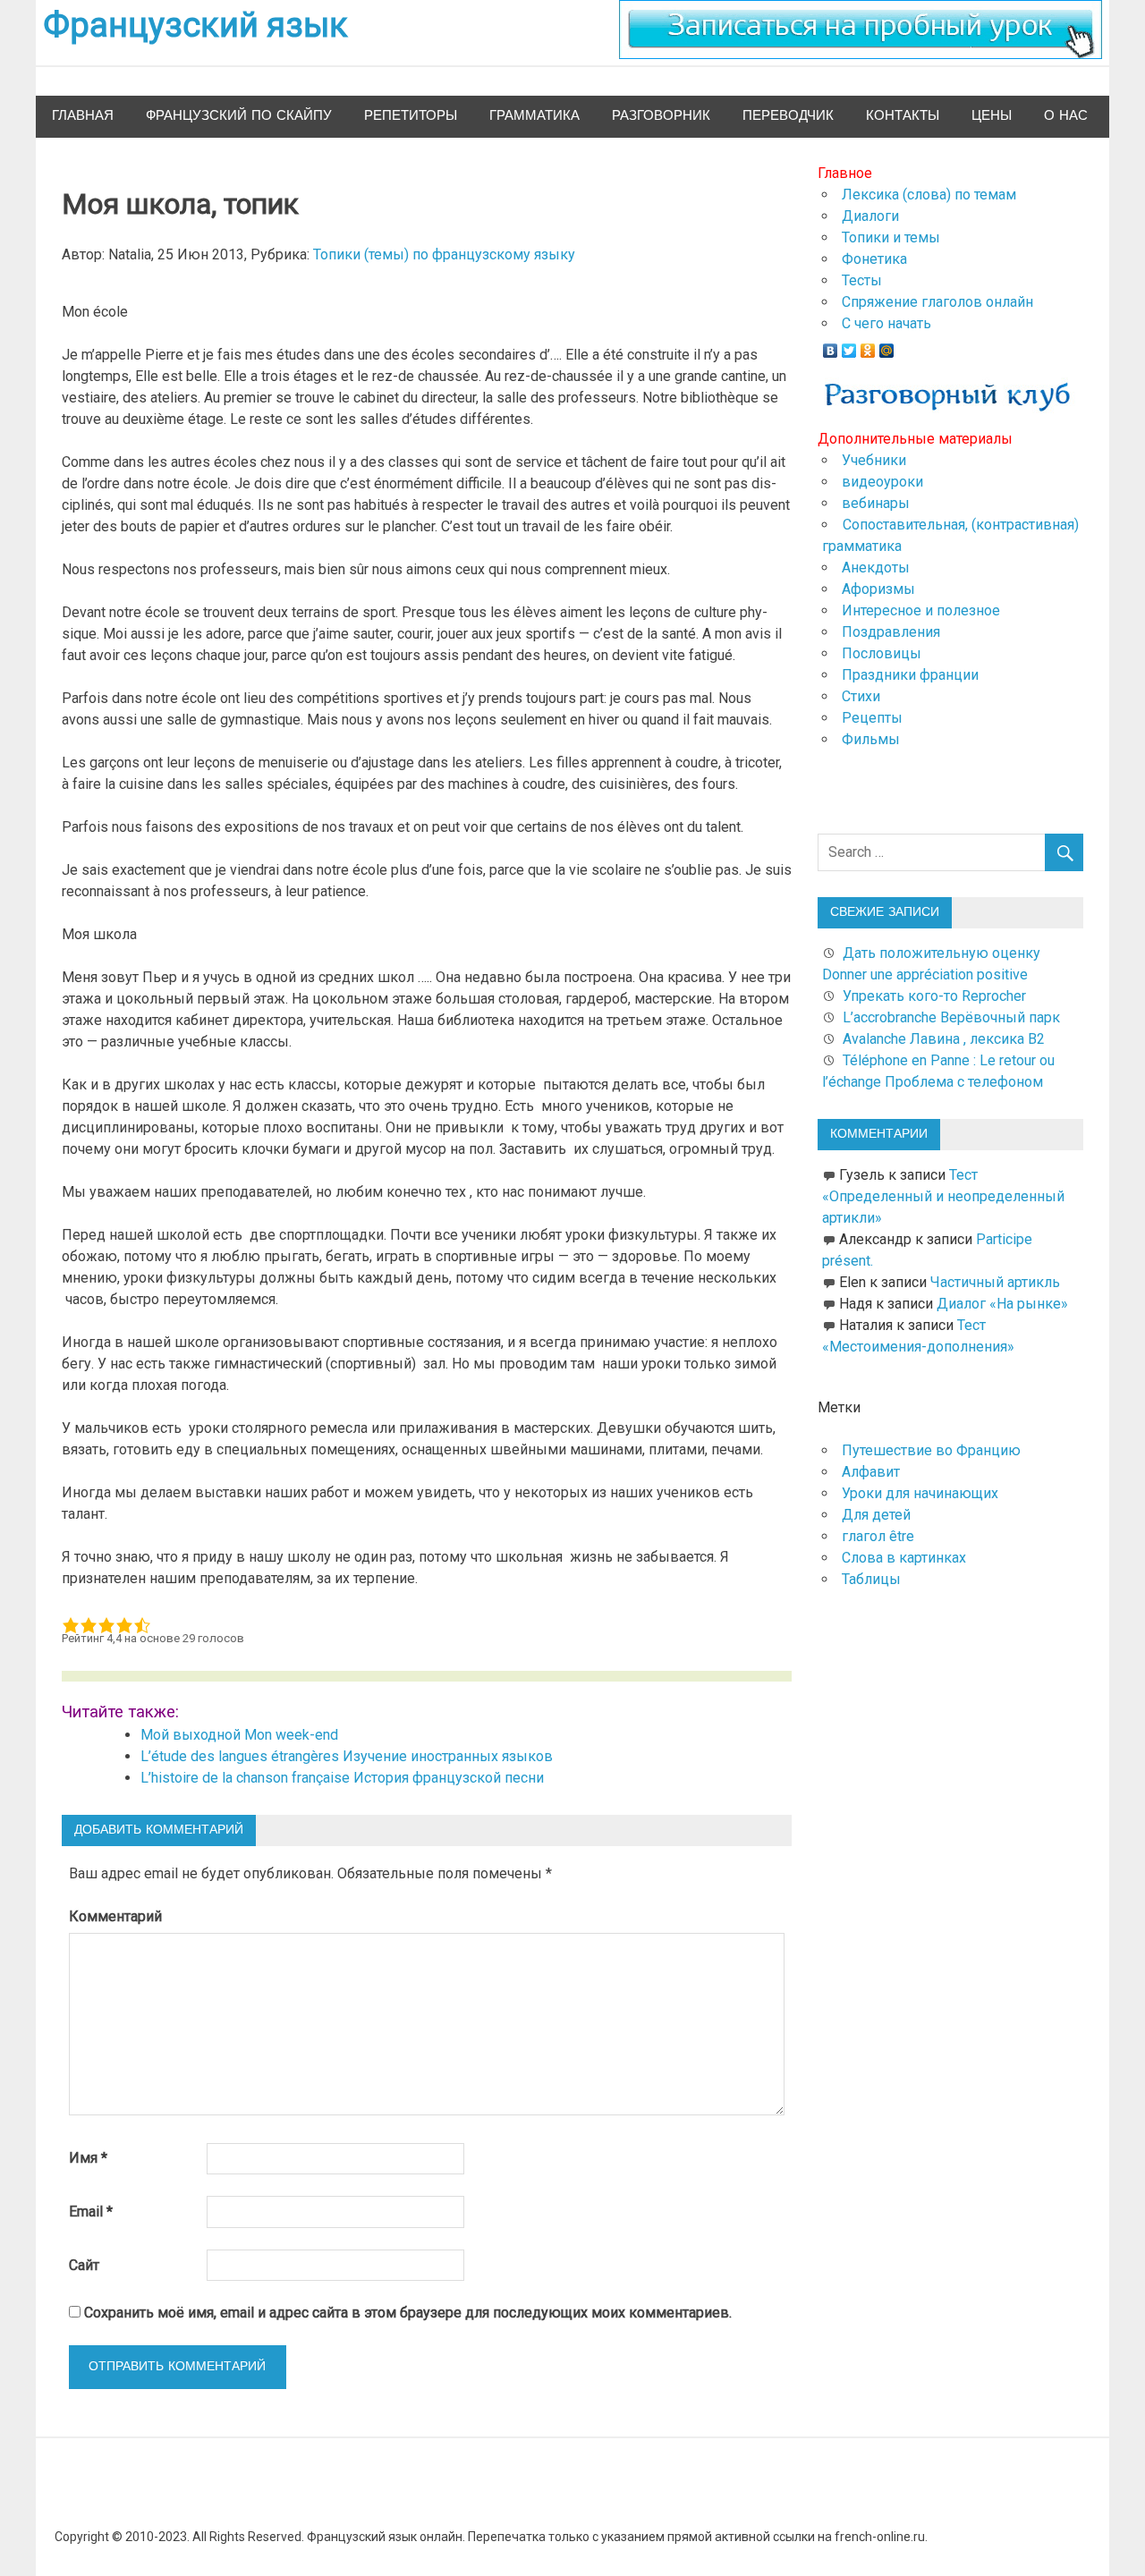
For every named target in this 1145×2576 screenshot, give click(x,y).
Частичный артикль (995, 1282)
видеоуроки (882, 482)
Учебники (874, 460)
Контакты (903, 116)
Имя (88, 2158)
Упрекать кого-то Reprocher (936, 996)
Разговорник (661, 116)
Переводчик (788, 116)
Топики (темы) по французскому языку (444, 254)
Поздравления (891, 632)
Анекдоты (876, 568)
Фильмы (871, 739)
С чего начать (886, 323)
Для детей (876, 1515)
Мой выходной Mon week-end (239, 1735)
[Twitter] (849, 346)
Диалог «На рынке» (1002, 1304)
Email (91, 2212)
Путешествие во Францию (931, 1450)
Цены (992, 116)
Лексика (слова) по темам (929, 195)
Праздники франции (910, 675)
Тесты (862, 280)
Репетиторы (411, 116)
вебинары (876, 503)
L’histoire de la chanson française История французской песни (342, 1778)
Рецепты (872, 718)
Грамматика (534, 116)
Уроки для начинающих (920, 1493)
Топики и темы (891, 237)
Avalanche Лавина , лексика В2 (944, 1039)
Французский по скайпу (239, 116)
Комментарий (115, 1916)
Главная (83, 116)
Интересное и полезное (921, 610)
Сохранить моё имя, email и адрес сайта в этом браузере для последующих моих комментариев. (408, 2313)
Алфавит (871, 1472)
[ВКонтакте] (831, 346)
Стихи (861, 696)
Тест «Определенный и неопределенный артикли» (943, 1196)
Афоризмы (878, 589)
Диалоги (870, 216)
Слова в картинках (904, 1558)
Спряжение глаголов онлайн (937, 302)
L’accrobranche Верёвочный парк (951, 1017)
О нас (1066, 116)
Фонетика (874, 259)
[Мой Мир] (887, 346)
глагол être (878, 1536)
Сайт (84, 2265)
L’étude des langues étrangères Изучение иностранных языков (347, 1756)
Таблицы (871, 1579)
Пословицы (882, 653)
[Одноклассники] (868, 346)
